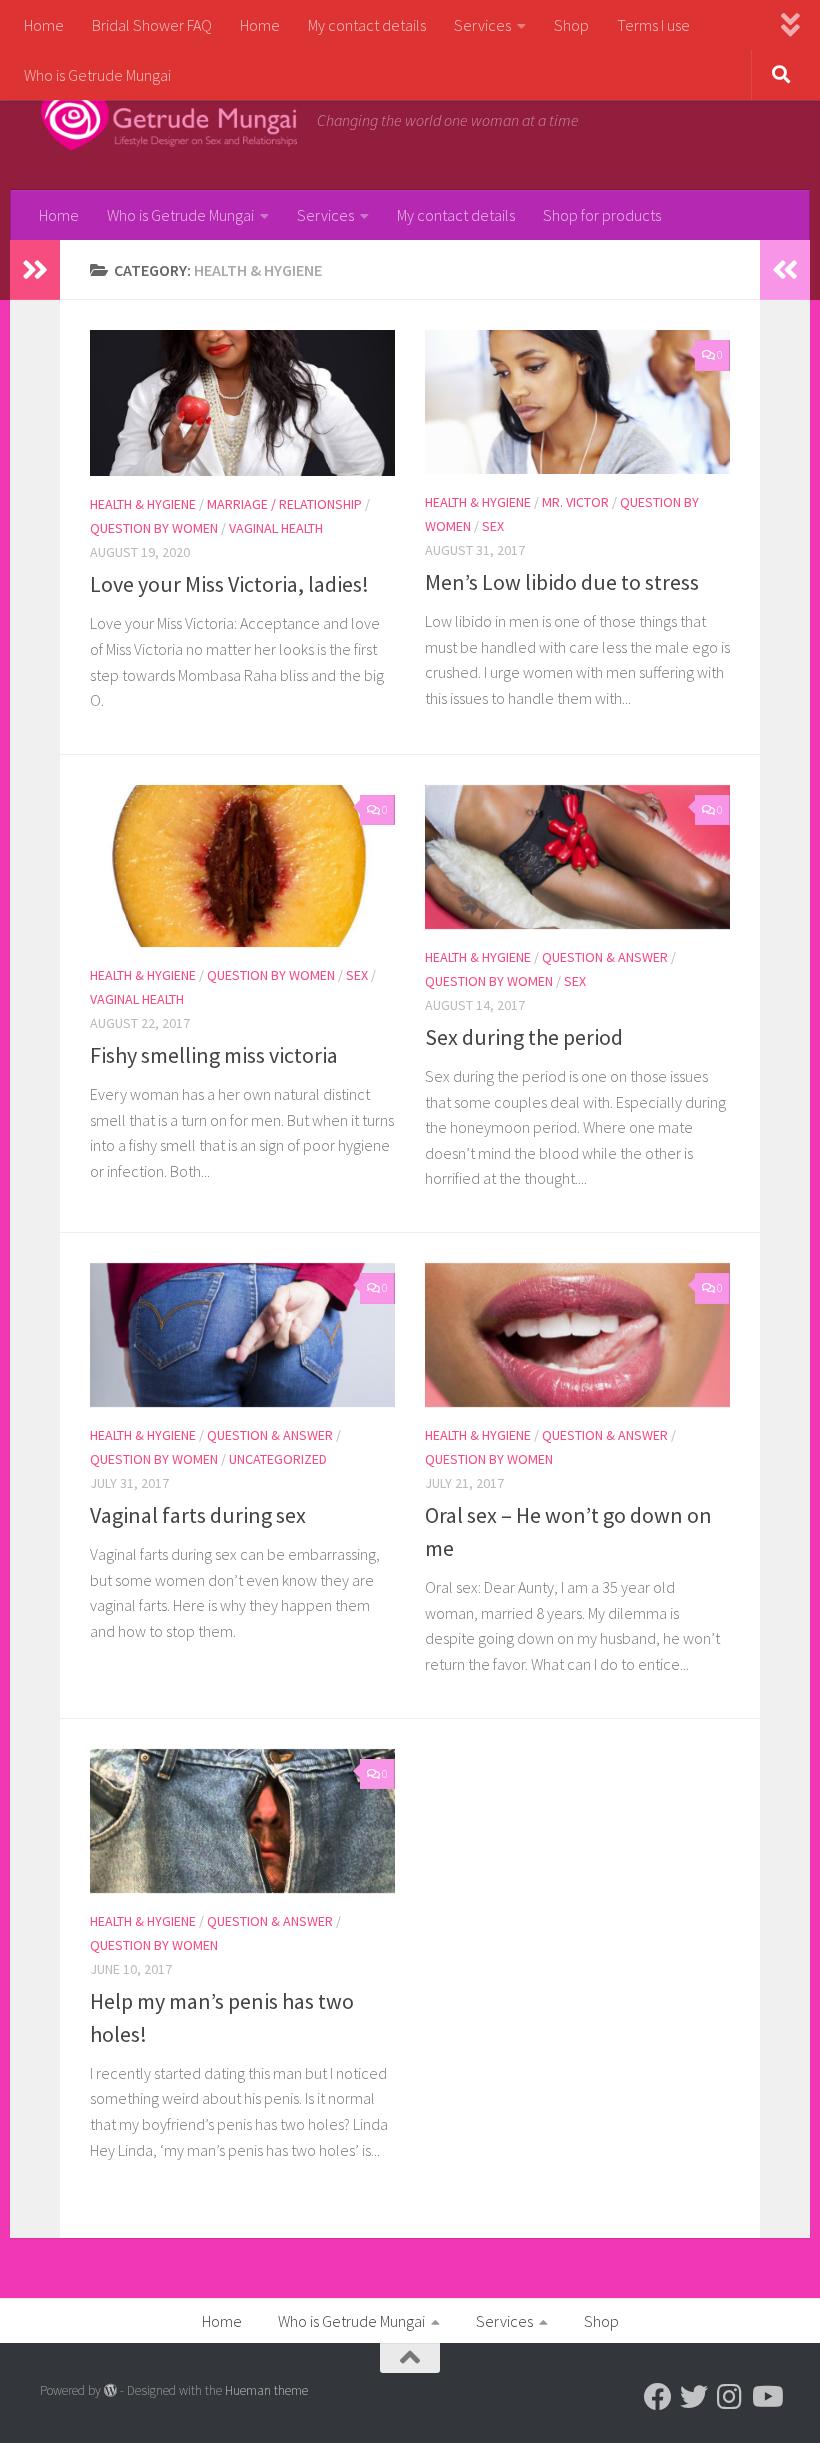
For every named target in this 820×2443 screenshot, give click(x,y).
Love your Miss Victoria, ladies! (229, 584)
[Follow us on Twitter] (694, 2397)
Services (482, 25)
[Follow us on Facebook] (658, 2397)
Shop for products (602, 215)
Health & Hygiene (143, 504)
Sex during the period (524, 1037)
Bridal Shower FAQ (152, 25)
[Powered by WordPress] (110, 2390)
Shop (571, 25)
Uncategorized (278, 1459)
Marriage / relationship (284, 504)
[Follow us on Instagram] (730, 2397)
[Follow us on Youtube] (766, 2397)
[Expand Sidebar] (35, 270)
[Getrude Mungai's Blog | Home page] (168, 120)
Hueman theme (266, 2390)
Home (44, 25)
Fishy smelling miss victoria (214, 1055)
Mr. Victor (575, 502)
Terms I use (653, 25)
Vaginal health (276, 528)
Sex (493, 526)
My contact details (367, 25)
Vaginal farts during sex (198, 1515)
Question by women (154, 528)
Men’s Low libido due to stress (562, 582)
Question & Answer (605, 957)
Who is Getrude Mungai (97, 75)
